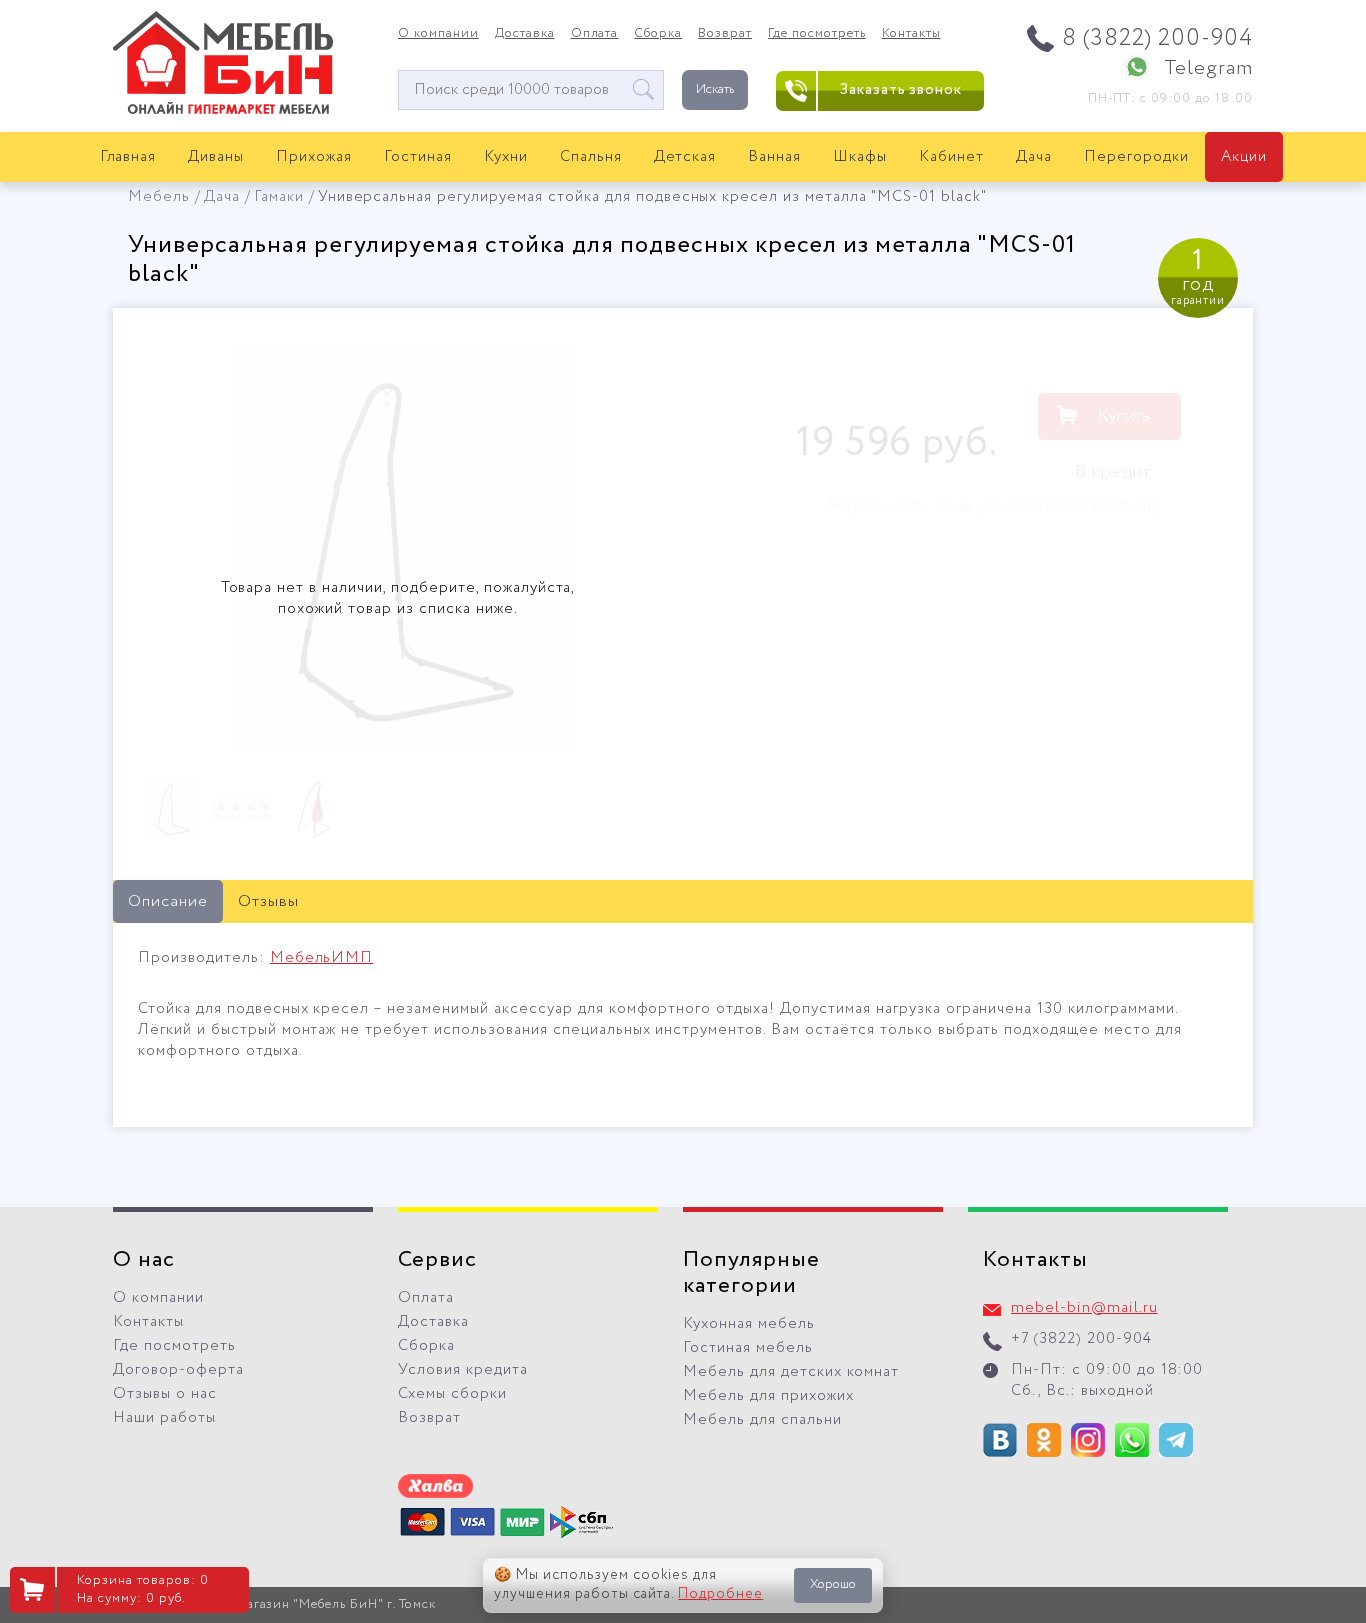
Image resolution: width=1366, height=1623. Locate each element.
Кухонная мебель (749, 1324)
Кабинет (951, 157)
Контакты (911, 34)
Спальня (591, 157)
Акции (1244, 157)
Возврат (725, 34)
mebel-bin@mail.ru (1084, 1308)
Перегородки (1136, 157)
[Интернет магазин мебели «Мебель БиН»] (223, 111)
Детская (685, 157)
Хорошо (833, 1584)
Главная (128, 157)
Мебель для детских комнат (791, 1372)
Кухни (506, 157)
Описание (168, 901)
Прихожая (314, 157)
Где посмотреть (817, 34)
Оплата (595, 34)
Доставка (525, 34)
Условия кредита (463, 1370)
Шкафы (860, 157)
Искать (715, 89)
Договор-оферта (178, 1370)
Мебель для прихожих (768, 1396)
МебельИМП (322, 958)
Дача (1034, 157)
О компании (438, 34)
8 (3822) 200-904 (1157, 38)
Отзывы (268, 901)
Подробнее (720, 1594)
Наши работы (164, 1418)
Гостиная (418, 157)
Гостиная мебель (748, 1348)
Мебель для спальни (762, 1420)
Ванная (774, 157)
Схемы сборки (452, 1394)
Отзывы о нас (165, 1394)
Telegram (1208, 68)
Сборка (658, 34)
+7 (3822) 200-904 (1081, 1339)
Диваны (216, 157)
